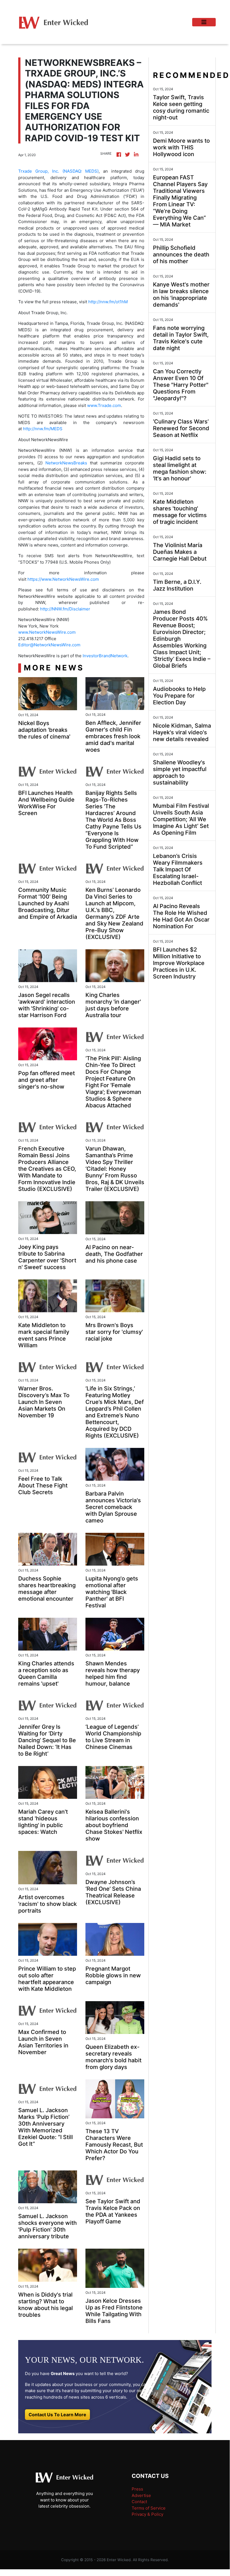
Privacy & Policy (147, 2514)
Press (137, 2489)
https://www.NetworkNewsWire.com (63, 579)
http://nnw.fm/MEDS (43, 429)
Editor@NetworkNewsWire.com (49, 645)
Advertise (141, 2495)
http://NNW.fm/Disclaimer (65, 609)
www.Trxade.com (104, 405)
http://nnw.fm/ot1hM (108, 302)
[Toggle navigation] (204, 22)
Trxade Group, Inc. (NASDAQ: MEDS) (58, 171)
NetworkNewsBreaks (66, 463)
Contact (139, 2502)
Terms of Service (149, 2508)
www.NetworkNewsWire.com (47, 632)
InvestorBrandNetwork (105, 656)
